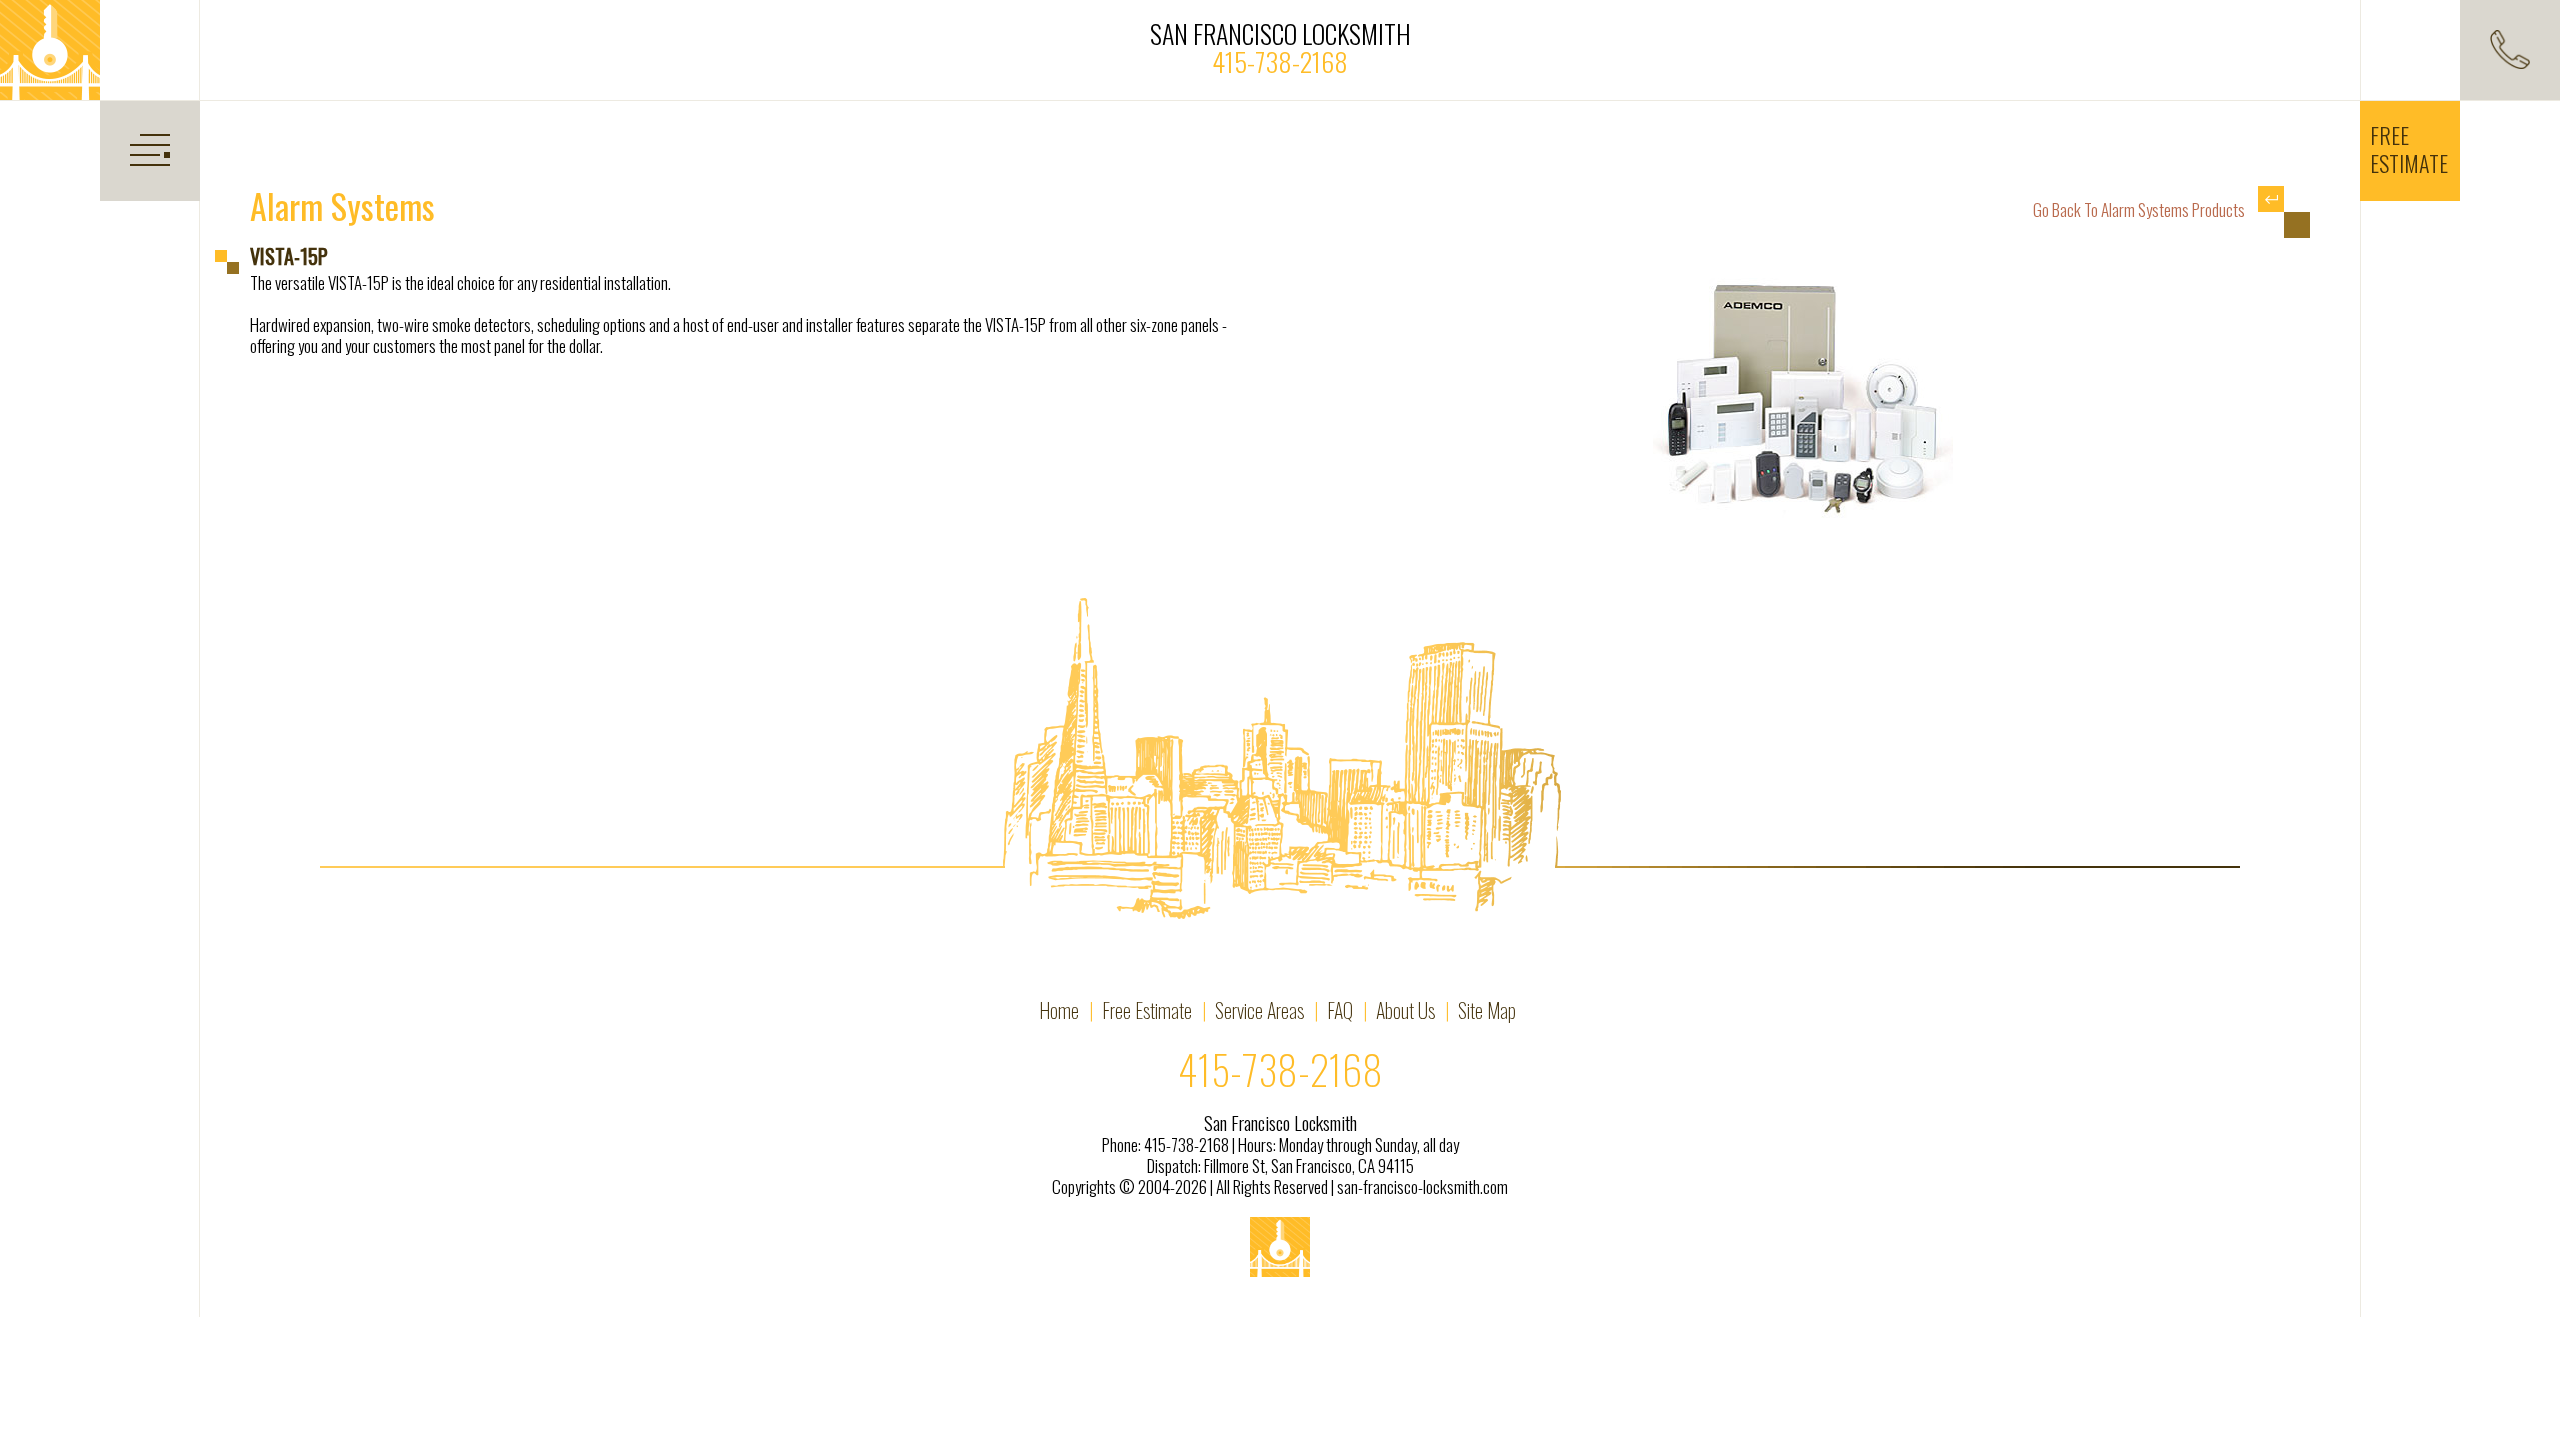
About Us (1405, 1010)
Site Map (1487, 1010)
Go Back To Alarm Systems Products (2140, 209)
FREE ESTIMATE (2409, 149)
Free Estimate (1147, 1010)
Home (1059, 1010)
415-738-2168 (1280, 61)
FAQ (1340, 1010)
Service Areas (1259, 1010)
